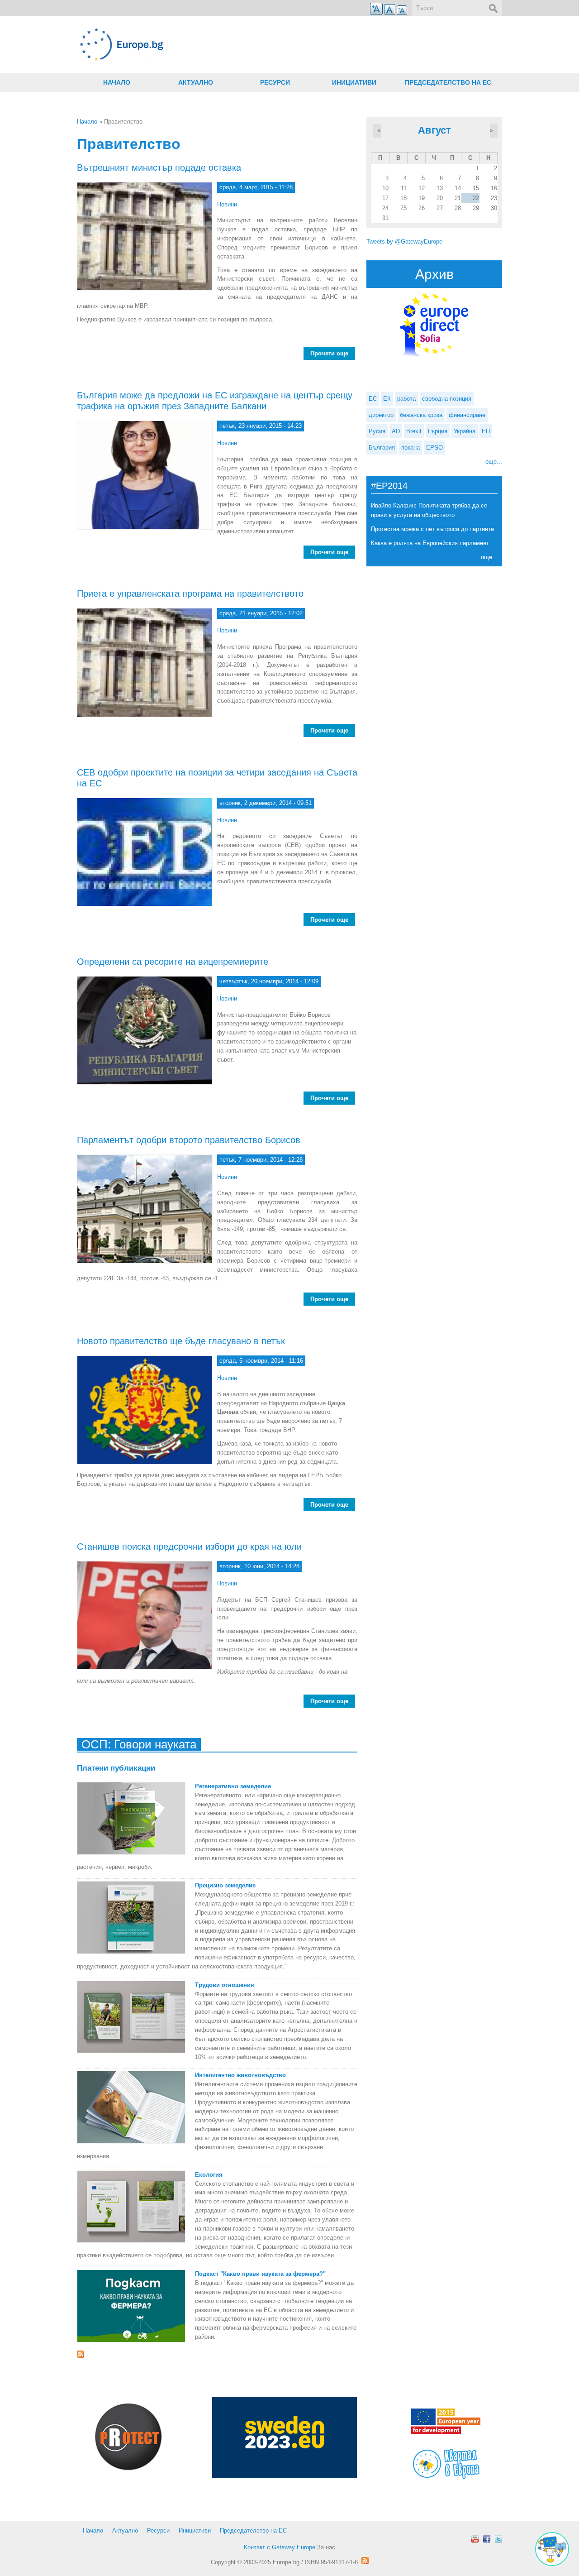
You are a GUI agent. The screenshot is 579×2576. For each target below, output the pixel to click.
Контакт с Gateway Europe (280, 2547)
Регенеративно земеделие (233, 1786)
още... (494, 462)
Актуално (196, 82)
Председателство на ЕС (448, 82)
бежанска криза (421, 415)
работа (406, 399)
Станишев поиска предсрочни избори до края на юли (189, 1547)
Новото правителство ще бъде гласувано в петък (181, 1341)
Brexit (414, 431)
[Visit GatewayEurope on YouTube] (475, 2539)
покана (411, 448)
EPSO (434, 448)
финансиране (467, 415)
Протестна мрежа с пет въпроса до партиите (432, 529)
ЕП (486, 431)
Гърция (438, 431)
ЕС (373, 399)
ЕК (387, 399)
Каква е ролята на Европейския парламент (430, 543)
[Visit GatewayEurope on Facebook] (487, 2539)
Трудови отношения (225, 1985)
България (382, 448)
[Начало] (217, 45)
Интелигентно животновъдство (240, 2075)
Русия (377, 431)
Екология (209, 2175)
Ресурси (275, 82)
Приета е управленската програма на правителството (190, 594)
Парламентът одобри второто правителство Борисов (189, 1140)
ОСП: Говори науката (139, 1744)
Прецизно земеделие (225, 1885)
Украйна (465, 431)
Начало (117, 82)
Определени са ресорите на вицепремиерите (173, 962)
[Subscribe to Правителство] (217, 2354)
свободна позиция (447, 399)
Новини (227, 204)
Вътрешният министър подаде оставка (159, 168)
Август (434, 130)
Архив (434, 274)
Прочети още (333, 353)
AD (396, 431)
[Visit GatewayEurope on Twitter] (498, 2539)
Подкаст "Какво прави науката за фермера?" (260, 2274)
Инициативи (354, 82)
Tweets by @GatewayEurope (404, 242)
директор (381, 415)
